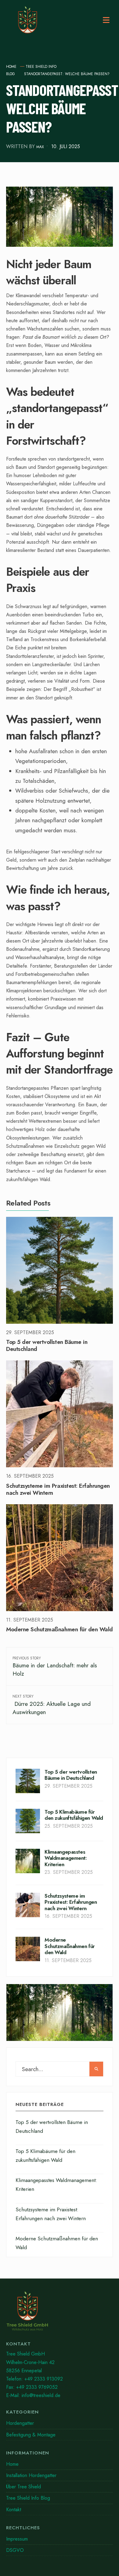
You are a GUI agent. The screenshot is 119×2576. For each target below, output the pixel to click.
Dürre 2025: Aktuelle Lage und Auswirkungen (52, 1705)
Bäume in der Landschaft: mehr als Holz (55, 1667)
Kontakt (14, 2510)
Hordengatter (20, 2423)
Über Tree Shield (23, 2487)
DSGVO (15, 2550)
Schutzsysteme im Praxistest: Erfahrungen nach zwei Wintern (58, 1489)
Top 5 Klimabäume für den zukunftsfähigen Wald (74, 1815)
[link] (60, 2313)
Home (11, 67)
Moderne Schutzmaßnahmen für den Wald (60, 1630)
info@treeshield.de (41, 2395)
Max (40, 147)
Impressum (17, 2539)
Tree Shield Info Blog (28, 2498)
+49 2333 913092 (44, 2379)
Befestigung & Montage (31, 2435)
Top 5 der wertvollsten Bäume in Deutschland (47, 1346)
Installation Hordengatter (31, 2475)
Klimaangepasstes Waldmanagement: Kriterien (66, 1858)
